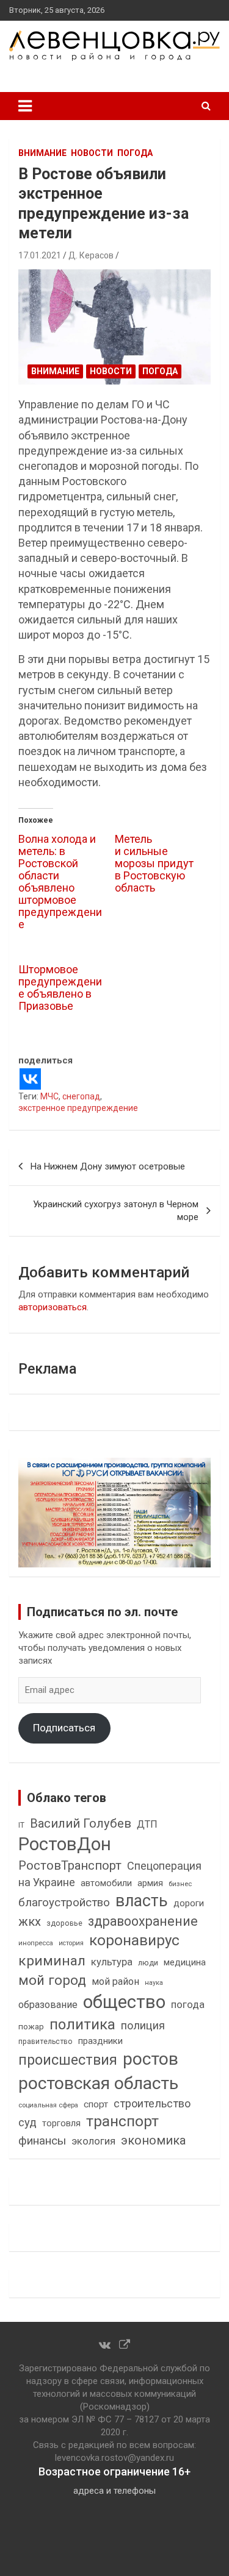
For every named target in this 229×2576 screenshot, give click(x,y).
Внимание (42, 153)
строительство (152, 2103)
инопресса (36, 1943)
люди (148, 1963)
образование (48, 2005)
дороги (189, 1903)
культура (112, 1962)
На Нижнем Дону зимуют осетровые (108, 1166)
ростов (151, 2059)
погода (188, 2005)
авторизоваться (53, 1307)
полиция (143, 2025)
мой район (115, 1982)
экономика (153, 2141)
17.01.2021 (40, 255)
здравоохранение (143, 1921)
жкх (30, 1921)
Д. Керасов (91, 255)
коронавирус (134, 1940)
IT (21, 1825)
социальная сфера (48, 2105)
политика (82, 2024)
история (71, 1943)
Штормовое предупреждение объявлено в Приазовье (60, 988)
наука (154, 1983)
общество (124, 2002)
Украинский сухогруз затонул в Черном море (116, 1211)
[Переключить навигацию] (25, 106)
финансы (42, 2141)
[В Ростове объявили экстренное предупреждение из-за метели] (114, 327)
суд (27, 2123)
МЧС (49, 1096)
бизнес (180, 1884)
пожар (31, 2026)
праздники (100, 2041)
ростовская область (98, 2083)
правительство (45, 2042)
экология (93, 2141)
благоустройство (64, 1903)
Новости (92, 153)
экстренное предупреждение (78, 1108)
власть (142, 1901)
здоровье (64, 1923)
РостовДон (65, 1844)
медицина (185, 1962)
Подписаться (64, 1728)
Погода (135, 153)
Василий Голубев (81, 1823)
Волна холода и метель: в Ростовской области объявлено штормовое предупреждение (60, 882)
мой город (52, 1980)
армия (150, 1883)
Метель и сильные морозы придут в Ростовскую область (154, 863)
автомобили (106, 1883)
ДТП (147, 1824)
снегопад (81, 1096)
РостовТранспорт (70, 1865)
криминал (52, 1961)
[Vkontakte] (30, 1079)
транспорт (122, 2121)
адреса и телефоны (114, 2491)
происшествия (68, 2060)
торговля (61, 2124)
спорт (96, 2104)
